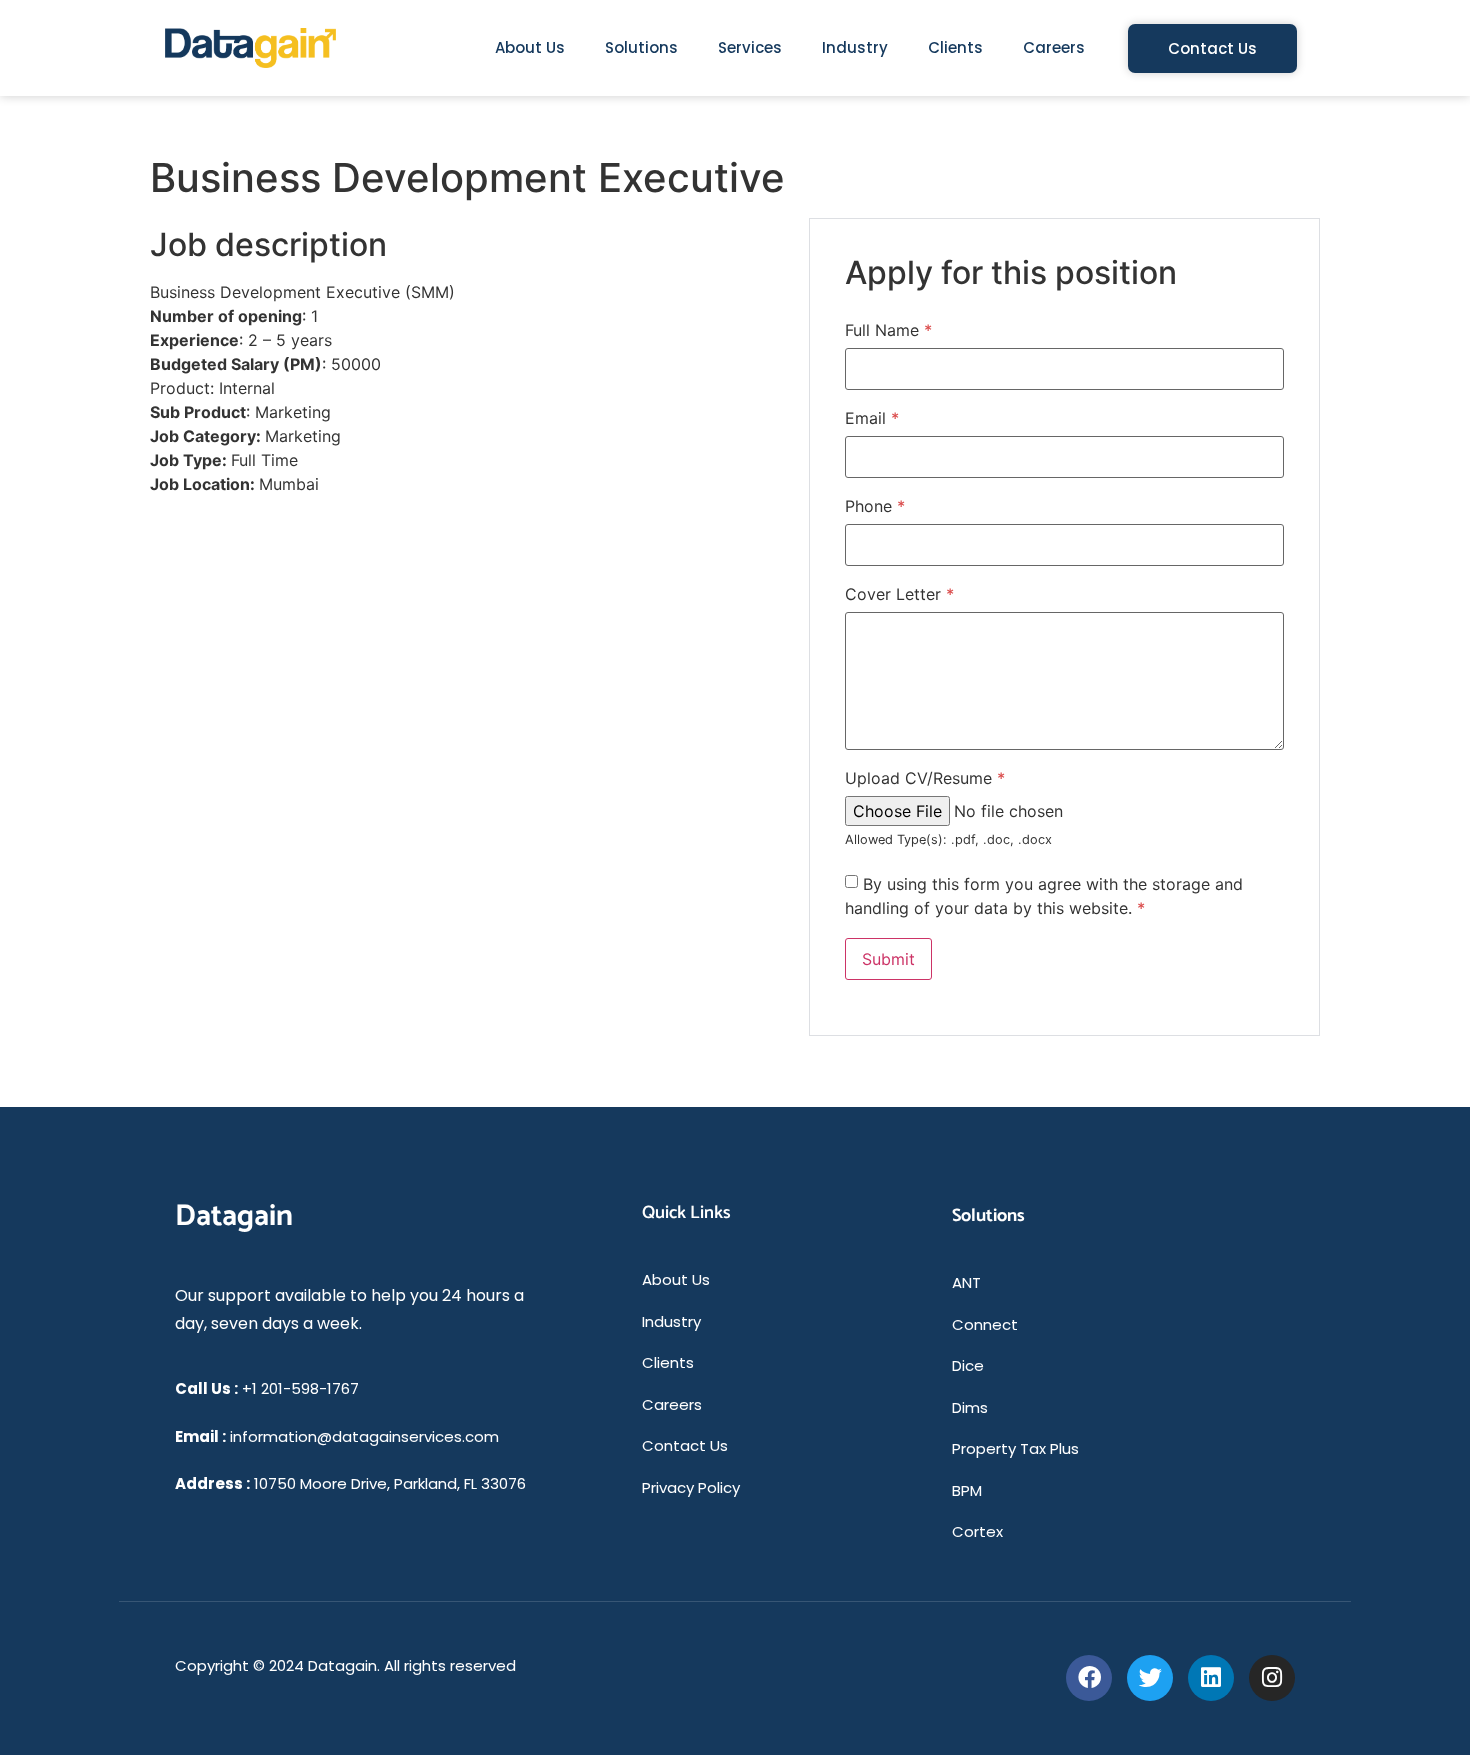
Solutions (641, 47)
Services (750, 47)
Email (872, 418)
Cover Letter (899, 594)
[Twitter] (1150, 1678)
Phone (875, 506)
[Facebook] (1089, 1678)
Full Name (888, 330)
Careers (1054, 47)
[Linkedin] (1211, 1678)
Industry (855, 47)
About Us (530, 47)
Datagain (234, 1216)
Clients (955, 47)
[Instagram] (1272, 1678)
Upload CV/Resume (925, 778)
